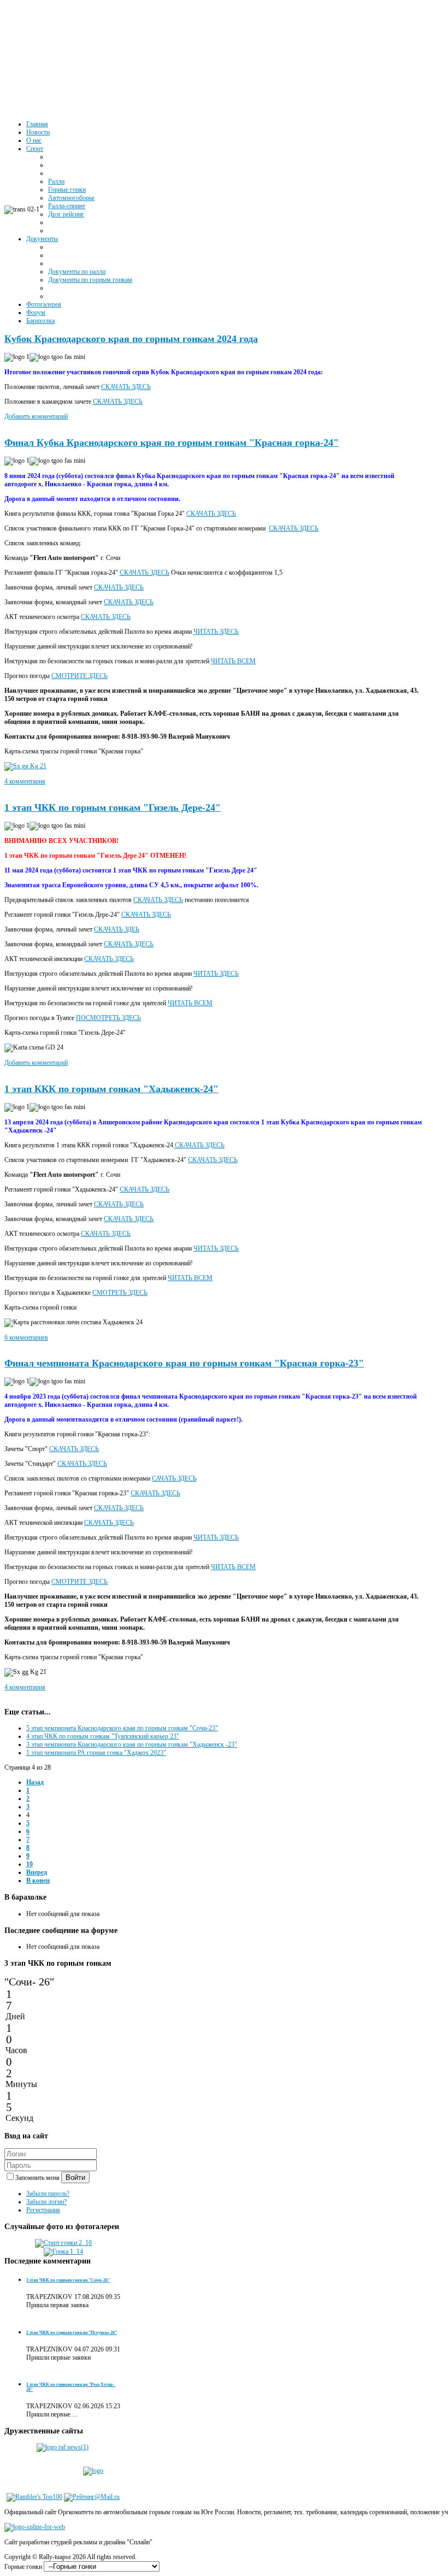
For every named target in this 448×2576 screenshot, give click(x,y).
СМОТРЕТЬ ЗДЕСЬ (120, 1293)
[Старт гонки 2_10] (63, 2243)
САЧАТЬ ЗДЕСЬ (174, 1478)
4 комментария (25, 781)
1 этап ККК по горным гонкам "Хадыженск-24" (111, 1089)
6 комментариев (26, 1337)
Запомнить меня (38, 2178)
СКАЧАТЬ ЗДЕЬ (117, 929)
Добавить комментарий (36, 416)
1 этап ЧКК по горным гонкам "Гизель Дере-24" (113, 807)
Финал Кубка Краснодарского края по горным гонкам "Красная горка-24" (172, 443)
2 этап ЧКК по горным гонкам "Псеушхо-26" (72, 2333)
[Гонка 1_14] (63, 2251)
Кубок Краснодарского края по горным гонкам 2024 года (131, 339)
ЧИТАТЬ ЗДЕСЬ (216, 632)
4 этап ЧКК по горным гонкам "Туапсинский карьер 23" (103, 1736)
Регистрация (43, 2210)
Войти (75, 2177)
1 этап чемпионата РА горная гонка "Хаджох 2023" (96, 1753)
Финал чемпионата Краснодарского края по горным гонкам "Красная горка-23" (184, 1363)
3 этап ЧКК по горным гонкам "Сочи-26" (68, 2280)
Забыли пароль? (48, 2194)
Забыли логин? (46, 2202)
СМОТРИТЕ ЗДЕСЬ (79, 676)
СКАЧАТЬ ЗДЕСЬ (126, 387)
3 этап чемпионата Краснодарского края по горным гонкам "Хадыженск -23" (132, 1744)
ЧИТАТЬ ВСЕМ (233, 661)
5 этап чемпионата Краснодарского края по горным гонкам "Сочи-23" (122, 1728)
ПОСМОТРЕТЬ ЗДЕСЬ (108, 1018)
